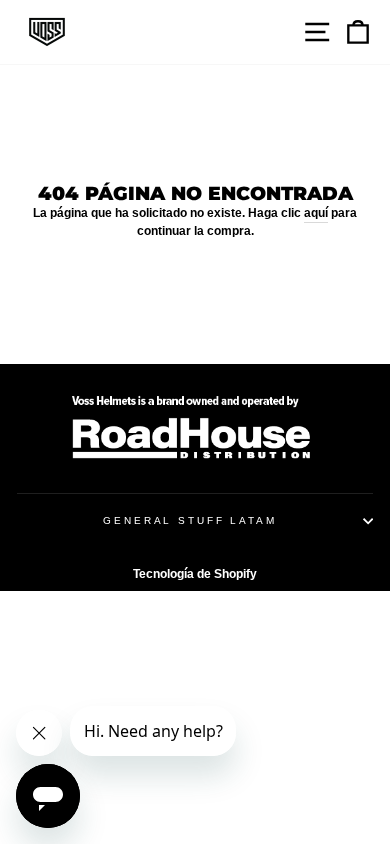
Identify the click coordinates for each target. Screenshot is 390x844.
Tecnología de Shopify (195, 574)
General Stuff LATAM (190, 520)
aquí (316, 213)
